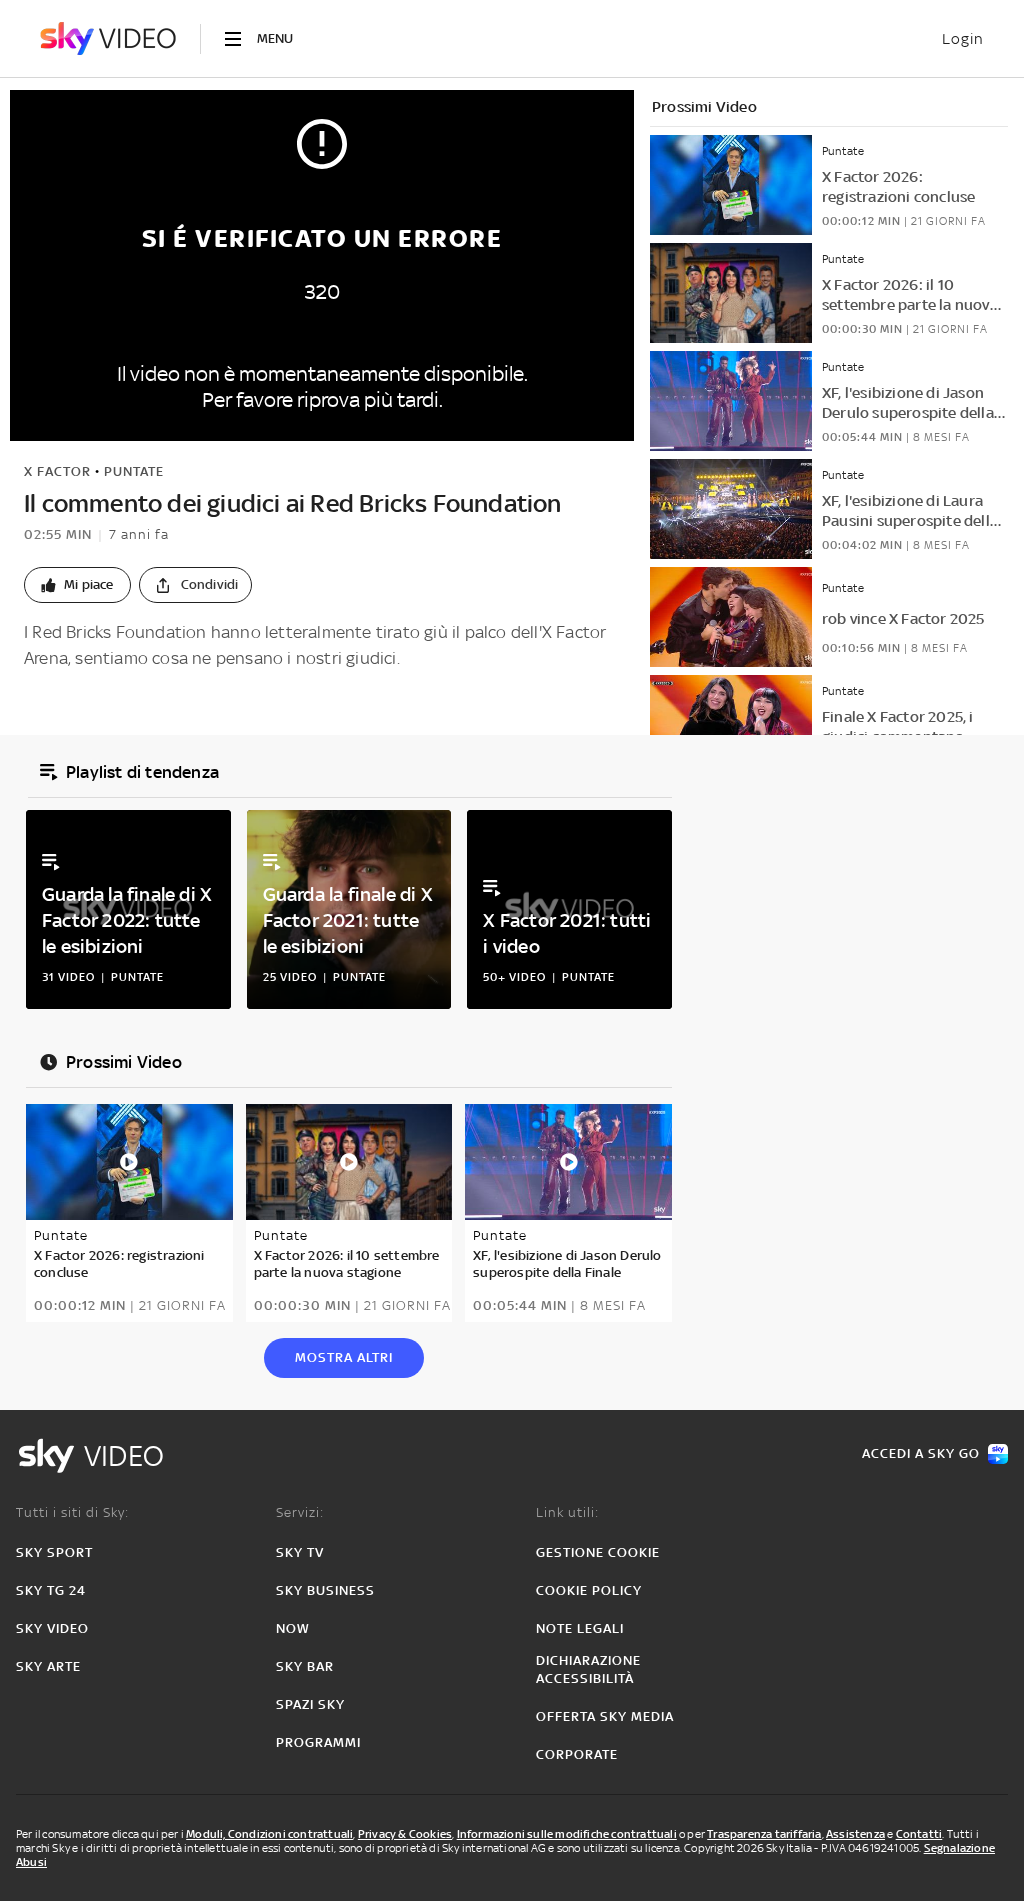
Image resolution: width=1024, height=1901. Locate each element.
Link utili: (567, 1512)
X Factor (57, 471)
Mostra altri (344, 1357)
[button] (77, 585)
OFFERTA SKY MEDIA (605, 1716)
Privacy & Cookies (405, 1834)
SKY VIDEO (52, 1628)
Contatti (919, 1834)
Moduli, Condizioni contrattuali (269, 1834)
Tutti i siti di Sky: (72, 1512)
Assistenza (855, 1834)
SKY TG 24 (51, 1590)
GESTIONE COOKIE (598, 1552)
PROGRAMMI (318, 1742)
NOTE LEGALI (580, 1628)
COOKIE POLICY (589, 1590)
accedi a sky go (921, 1453)
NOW (293, 1628)
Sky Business (325, 1590)
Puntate (134, 471)
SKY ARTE (48, 1666)
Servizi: (300, 1512)
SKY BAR (305, 1666)
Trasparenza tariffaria (764, 1834)
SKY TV (300, 1552)
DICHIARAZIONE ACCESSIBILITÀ (588, 1669)
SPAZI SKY (310, 1704)
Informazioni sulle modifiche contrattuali (567, 1834)
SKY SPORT (54, 1552)
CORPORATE (577, 1754)
